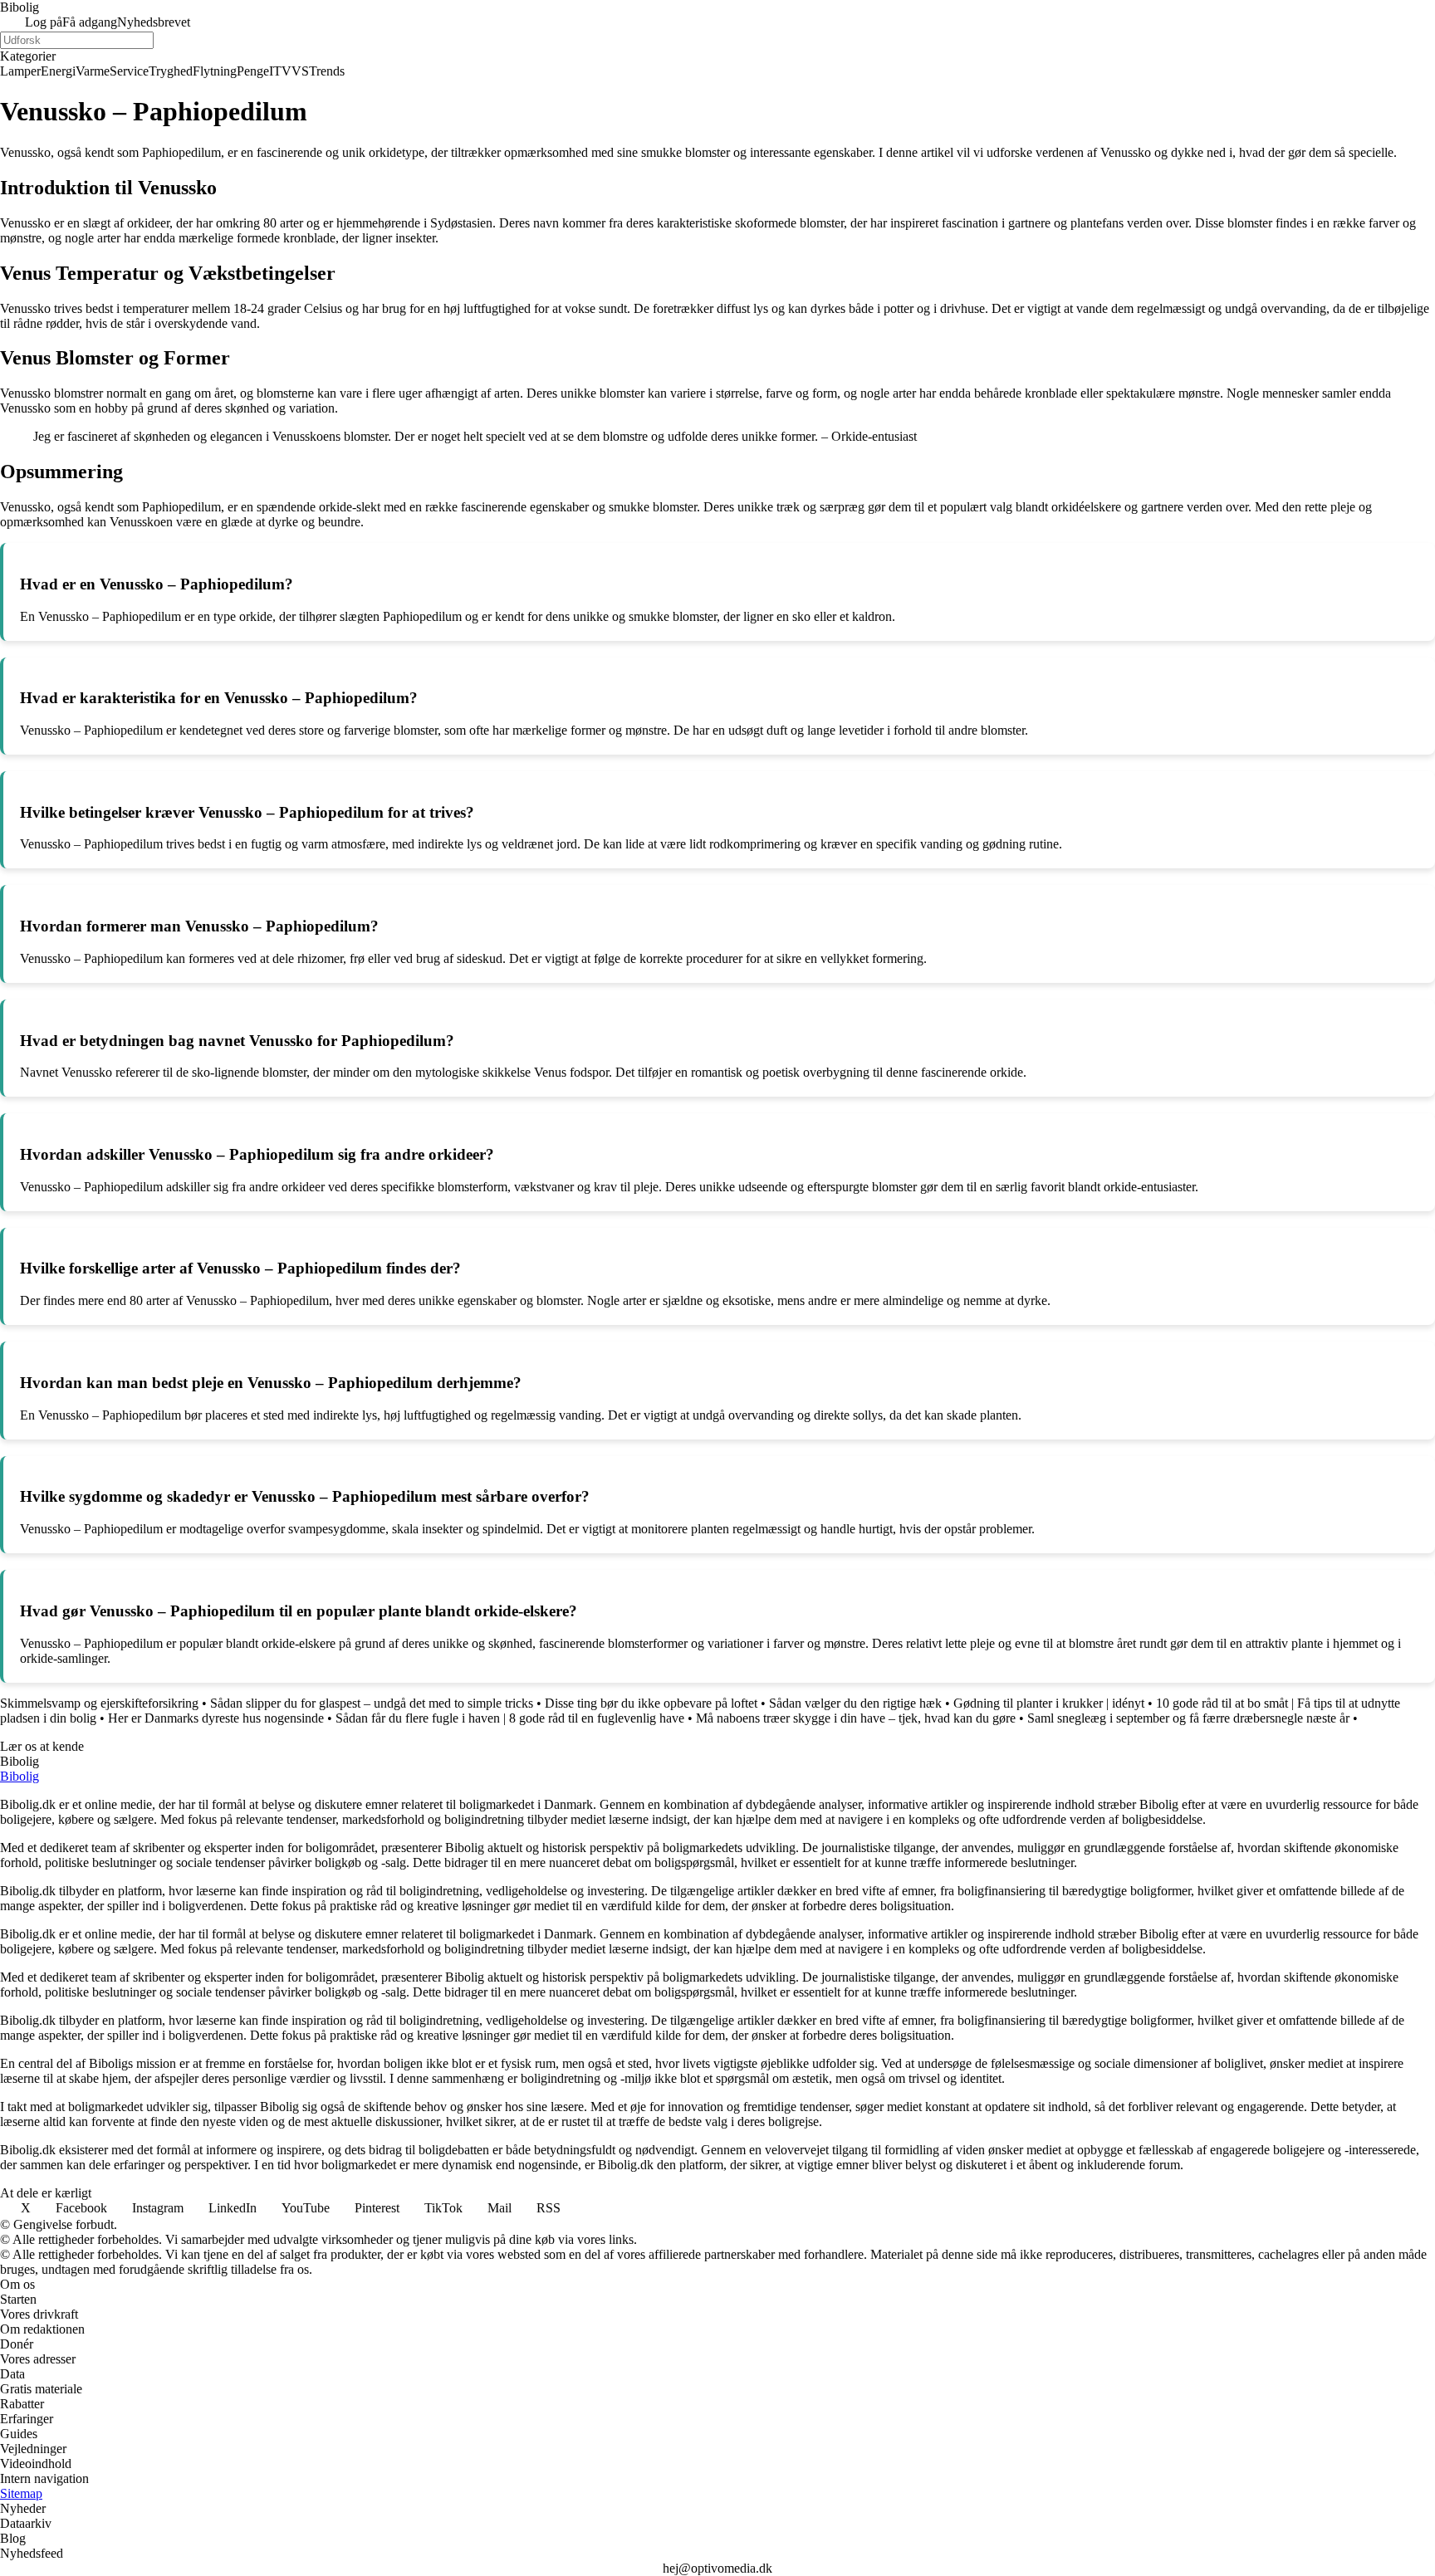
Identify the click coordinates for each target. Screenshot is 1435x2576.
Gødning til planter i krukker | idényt (1049, 1703)
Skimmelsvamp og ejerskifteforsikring (99, 1703)
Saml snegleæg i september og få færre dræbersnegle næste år (1188, 1718)
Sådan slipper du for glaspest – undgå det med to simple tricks (372, 1703)
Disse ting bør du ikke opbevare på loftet (651, 1703)
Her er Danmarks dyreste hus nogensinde (216, 1718)
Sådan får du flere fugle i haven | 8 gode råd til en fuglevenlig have (510, 1718)
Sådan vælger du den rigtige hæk (855, 1703)
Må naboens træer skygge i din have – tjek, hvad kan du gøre (856, 1718)
